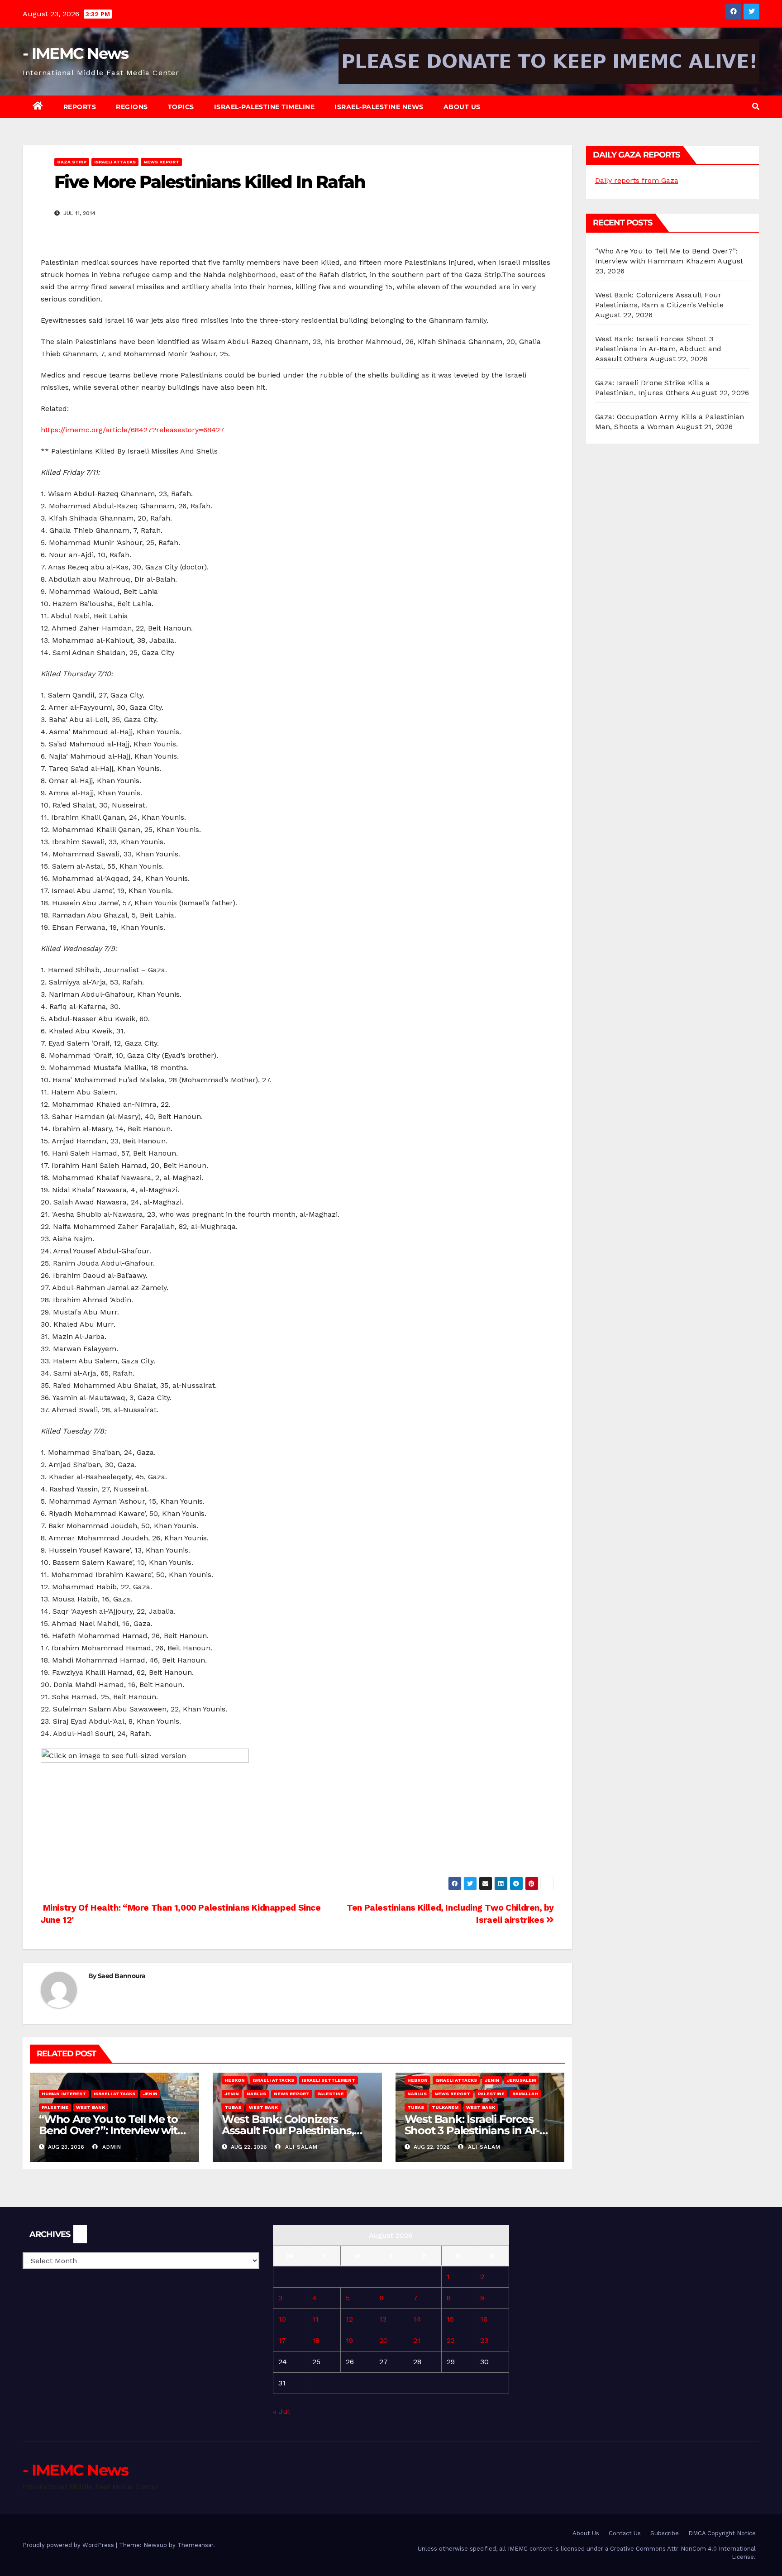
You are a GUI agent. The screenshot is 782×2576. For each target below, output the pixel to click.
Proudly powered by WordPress (69, 2545)
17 (282, 2340)
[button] (756, 107)
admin (111, 2147)
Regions (132, 107)
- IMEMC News (76, 53)
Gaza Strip (72, 162)
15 (450, 2319)
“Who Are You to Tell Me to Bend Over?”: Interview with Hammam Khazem (112, 2130)
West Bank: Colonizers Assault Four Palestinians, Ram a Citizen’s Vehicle (288, 2130)
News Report (161, 162)
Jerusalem (521, 2080)
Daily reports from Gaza (637, 180)
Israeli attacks (115, 162)
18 (316, 2340)
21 (417, 2340)
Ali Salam (300, 2147)
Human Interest (64, 2094)
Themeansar (195, 2545)
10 (282, 2319)
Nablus (256, 2094)
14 (417, 2319)
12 (349, 2319)
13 (383, 2319)
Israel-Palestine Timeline (265, 107)
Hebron (235, 2080)
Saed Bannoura (122, 1976)
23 (484, 2340)
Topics (181, 107)
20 (384, 2340)
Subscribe (665, 2533)
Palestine (55, 2107)
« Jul (281, 2411)
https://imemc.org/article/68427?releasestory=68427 (133, 430)
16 (484, 2319)
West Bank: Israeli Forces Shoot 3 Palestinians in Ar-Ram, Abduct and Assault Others (658, 349)
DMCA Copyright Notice (722, 2533)
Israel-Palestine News (379, 107)
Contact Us (625, 2533)
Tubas (233, 2107)
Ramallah (525, 2094)
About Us (462, 107)
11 (315, 2319)
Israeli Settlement (329, 2080)
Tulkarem (445, 2107)
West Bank (91, 2107)
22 (451, 2340)
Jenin (150, 2094)
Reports (80, 107)
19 (349, 2340)
